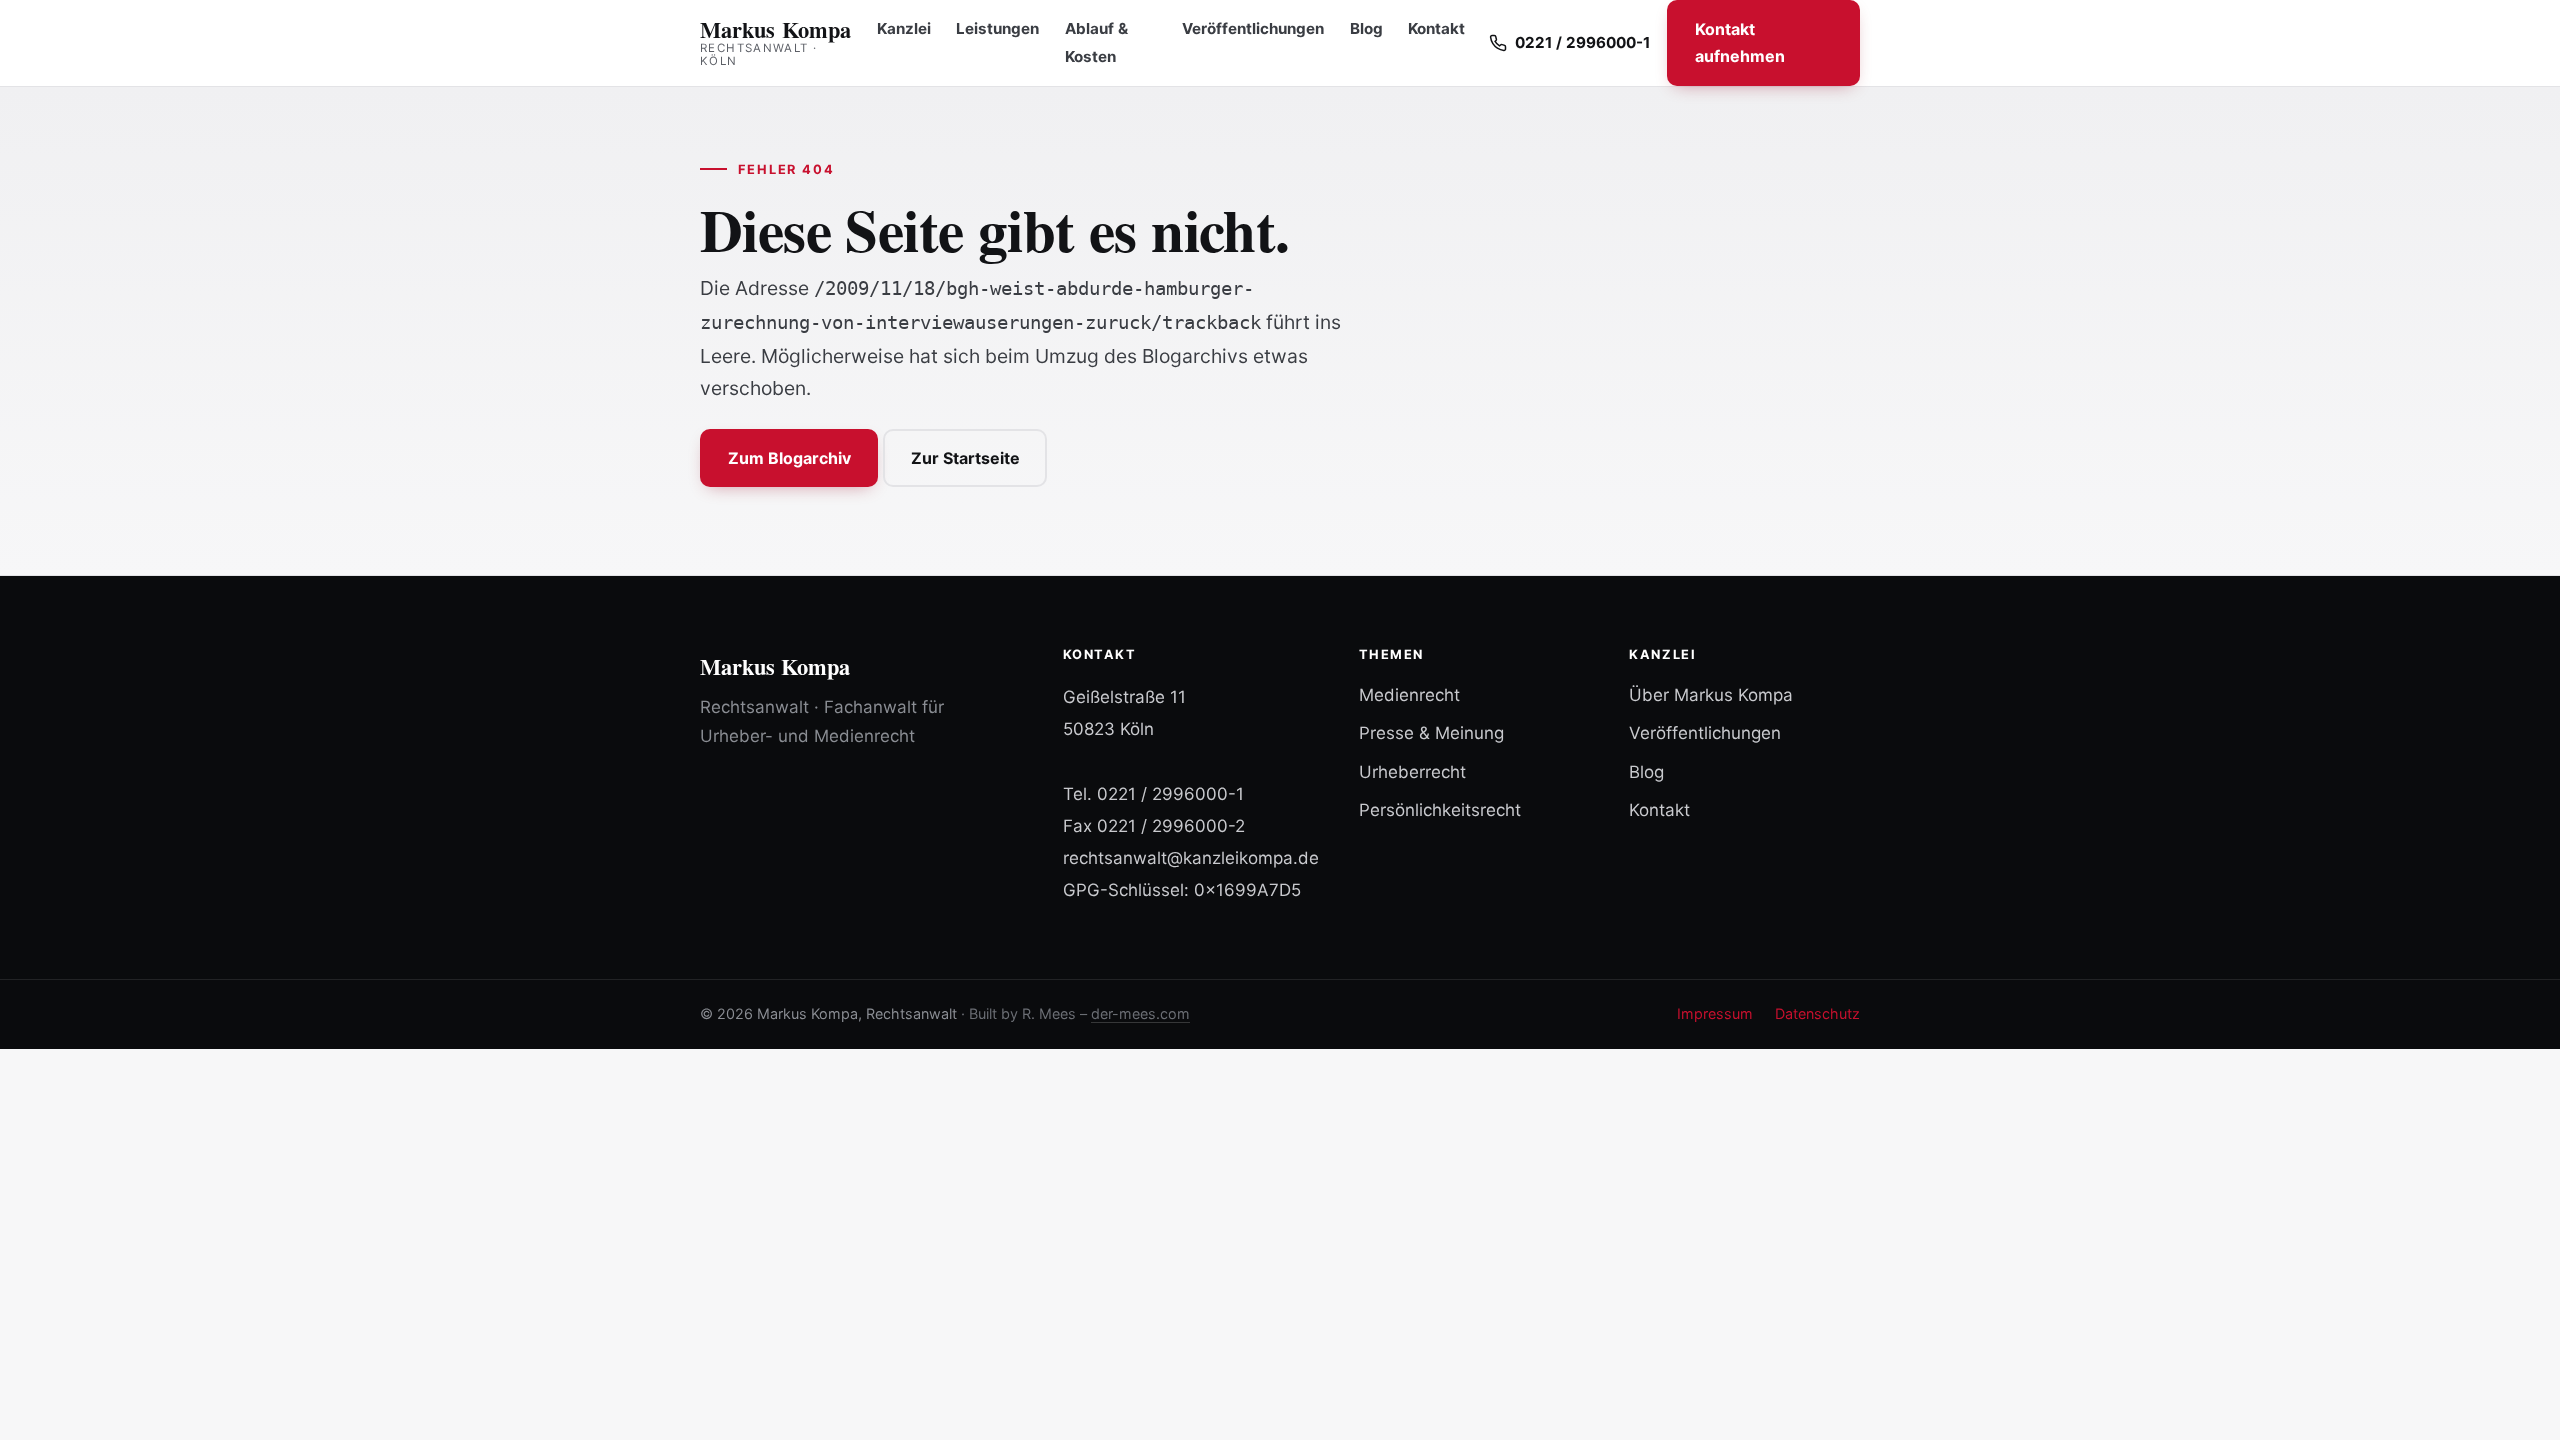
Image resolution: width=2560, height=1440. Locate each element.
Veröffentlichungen (1253, 28)
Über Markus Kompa (1711, 695)
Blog (1366, 28)
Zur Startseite (965, 458)
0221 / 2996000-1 (1170, 794)
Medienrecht (1409, 695)
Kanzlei (904, 28)
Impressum (1715, 1013)
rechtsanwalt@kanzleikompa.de (1191, 858)
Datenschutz (1817, 1013)
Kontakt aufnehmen (1740, 42)
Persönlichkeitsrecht (1440, 810)
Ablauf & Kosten (1096, 43)
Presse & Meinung (1431, 733)
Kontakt (1436, 28)
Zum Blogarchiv (789, 458)
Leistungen (997, 28)
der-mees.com (1140, 1013)
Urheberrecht (1412, 772)
